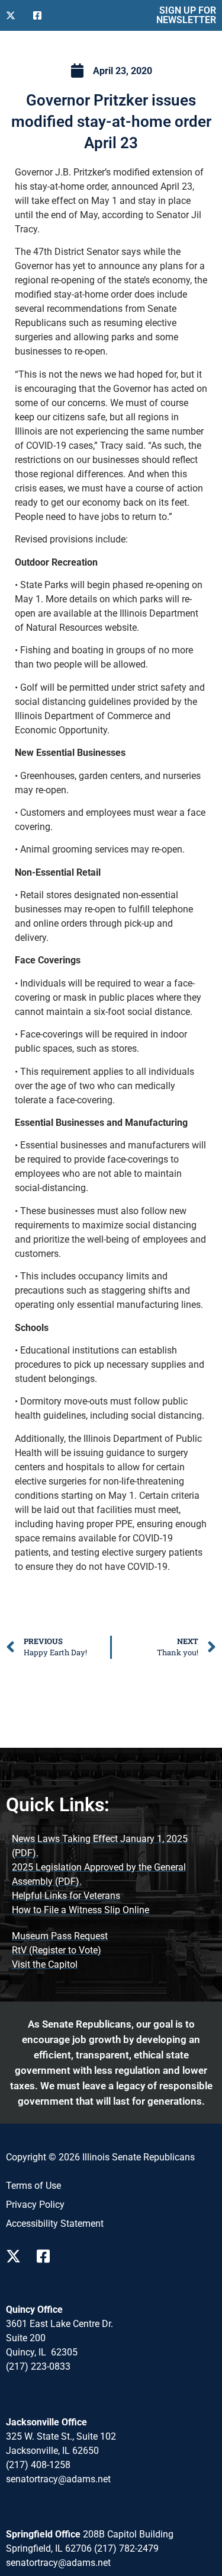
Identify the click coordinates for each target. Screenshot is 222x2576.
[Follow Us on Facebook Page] (47, 2256)
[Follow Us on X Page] (17, 2256)
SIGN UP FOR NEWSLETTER (186, 15)
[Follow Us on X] (15, 15)
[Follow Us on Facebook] (42, 15)
